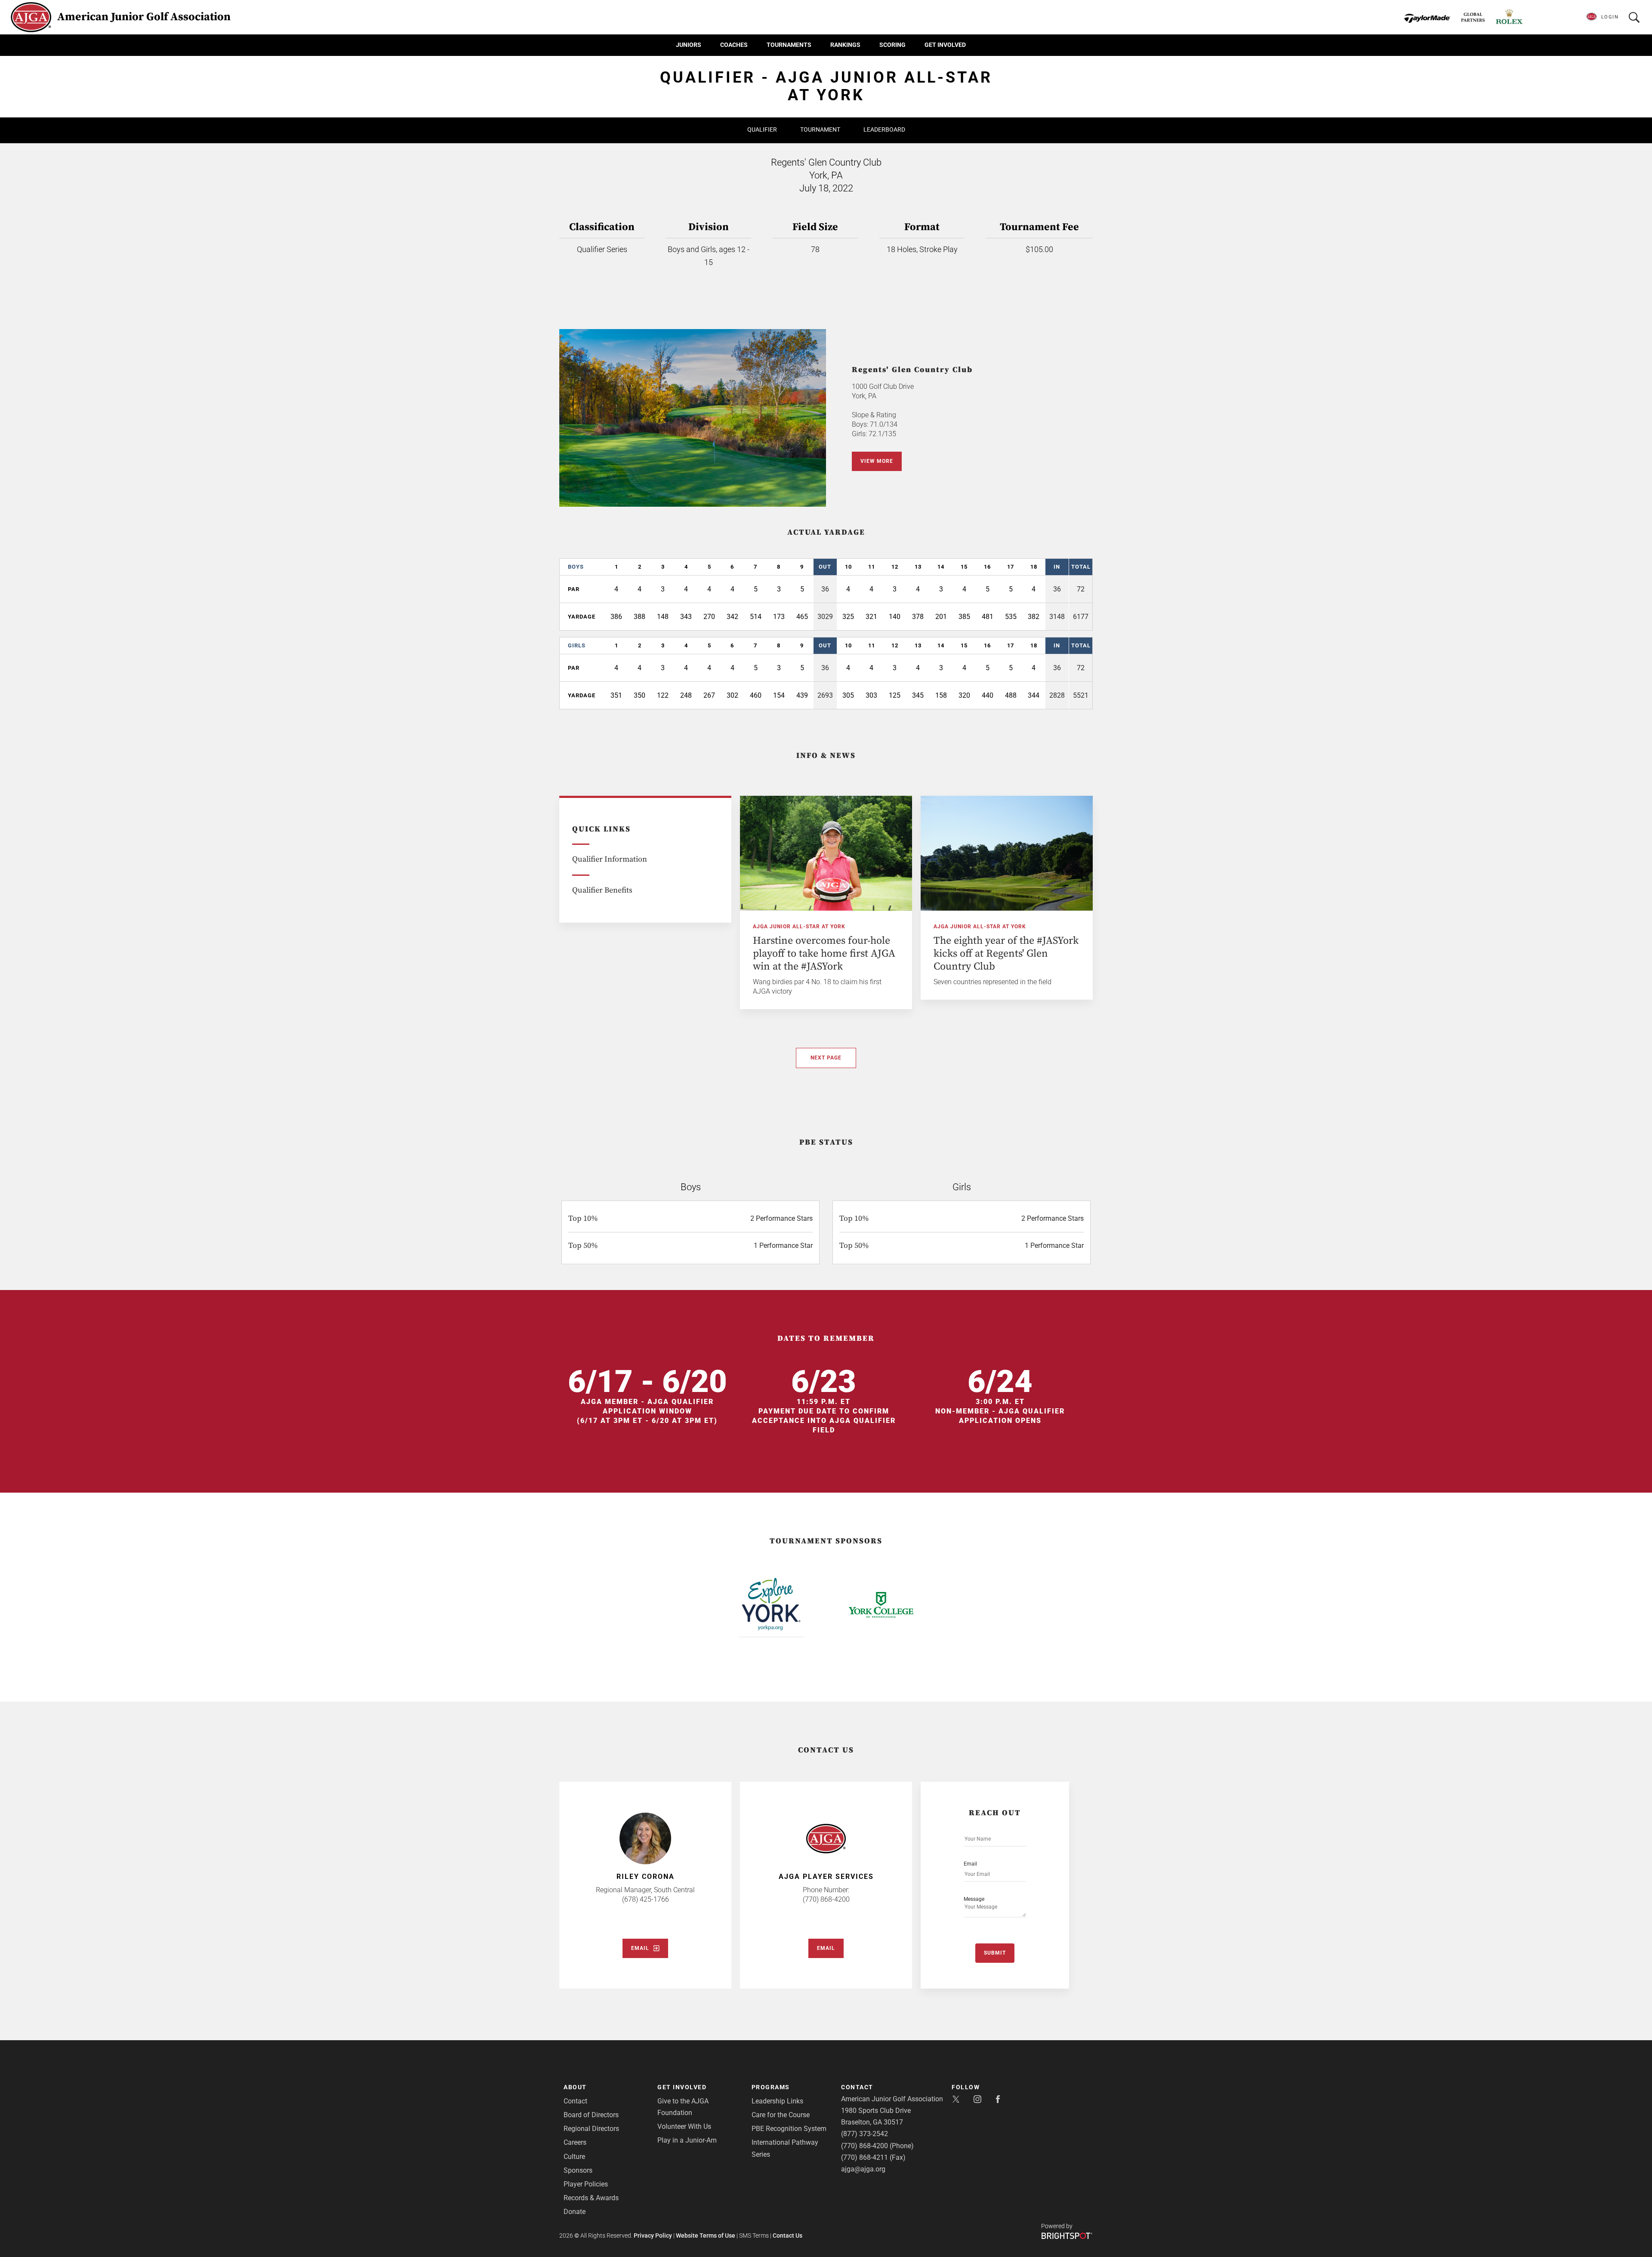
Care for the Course (781, 2115)
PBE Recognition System (789, 2129)
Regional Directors (591, 2129)
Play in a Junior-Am (687, 2140)
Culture (574, 2157)
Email (640, 1948)
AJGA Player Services (826, 1877)
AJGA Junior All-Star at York (799, 927)
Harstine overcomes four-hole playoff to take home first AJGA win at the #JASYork (824, 954)
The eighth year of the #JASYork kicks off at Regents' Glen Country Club (1006, 954)
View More (877, 461)
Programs (771, 2087)
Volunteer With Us (684, 2126)
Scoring (892, 45)
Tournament (820, 129)
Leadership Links (777, 2101)
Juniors (689, 45)
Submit (995, 1953)
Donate (575, 2212)
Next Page (826, 1058)
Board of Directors (591, 2115)
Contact (575, 2101)
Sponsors (578, 2170)
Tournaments (789, 45)
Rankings (845, 45)
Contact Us (787, 2235)
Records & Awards (591, 2198)
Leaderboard (884, 129)
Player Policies (586, 2184)
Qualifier (762, 129)
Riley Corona (646, 1877)
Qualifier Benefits (602, 890)
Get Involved (945, 45)
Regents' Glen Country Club (912, 370)
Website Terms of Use (706, 2235)
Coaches (734, 45)
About (575, 2087)
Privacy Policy (653, 2235)
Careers (575, 2142)
